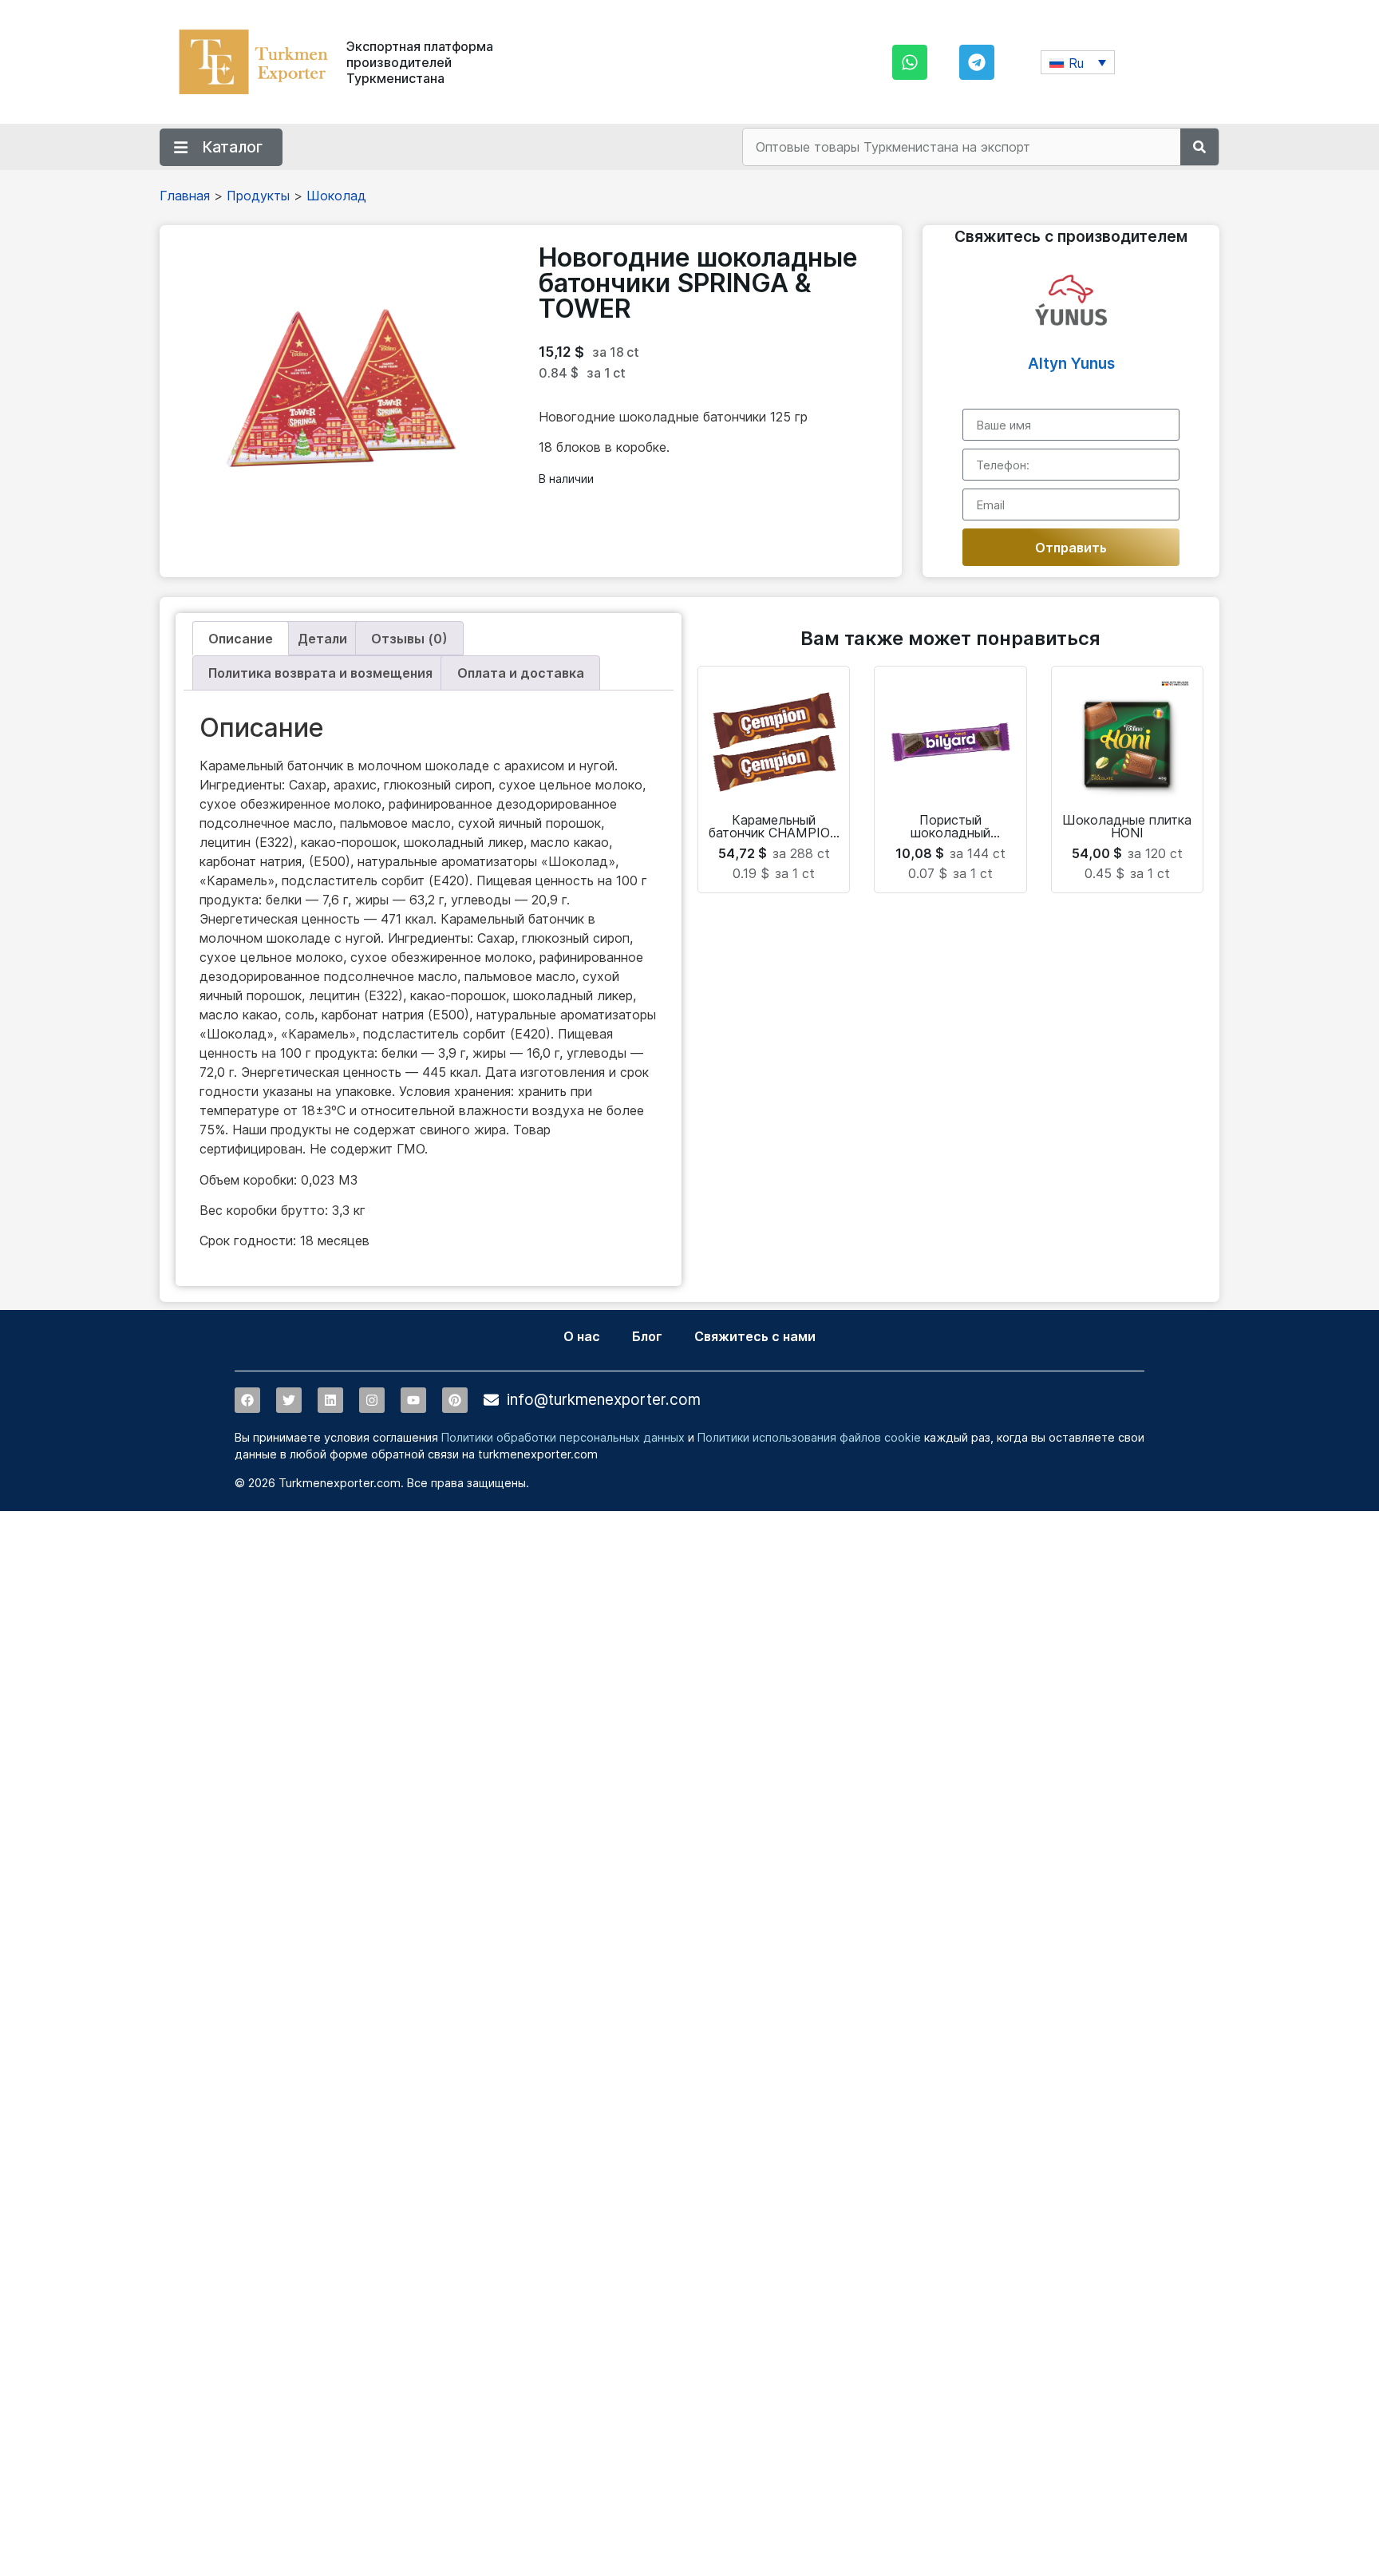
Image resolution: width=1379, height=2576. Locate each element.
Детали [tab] (322, 639)
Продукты (258, 196)
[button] (1078, 62)
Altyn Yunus (1071, 363)
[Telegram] (977, 62)
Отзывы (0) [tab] (409, 639)
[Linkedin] (330, 1400)
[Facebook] (247, 1400)
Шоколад (336, 196)
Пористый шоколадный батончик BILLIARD (950, 833)
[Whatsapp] (910, 62)
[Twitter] (289, 1400)
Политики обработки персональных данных (563, 1437)
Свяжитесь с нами (755, 1336)
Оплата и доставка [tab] (521, 673)
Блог (647, 1336)
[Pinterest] (455, 1400)
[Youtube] (413, 1400)
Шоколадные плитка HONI (1127, 826)
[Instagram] (372, 1400)
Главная (185, 196)
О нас (582, 1336)
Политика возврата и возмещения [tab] (320, 673)
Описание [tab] (241, 639)
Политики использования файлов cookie (809, 1437)
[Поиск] (1199, 147)
